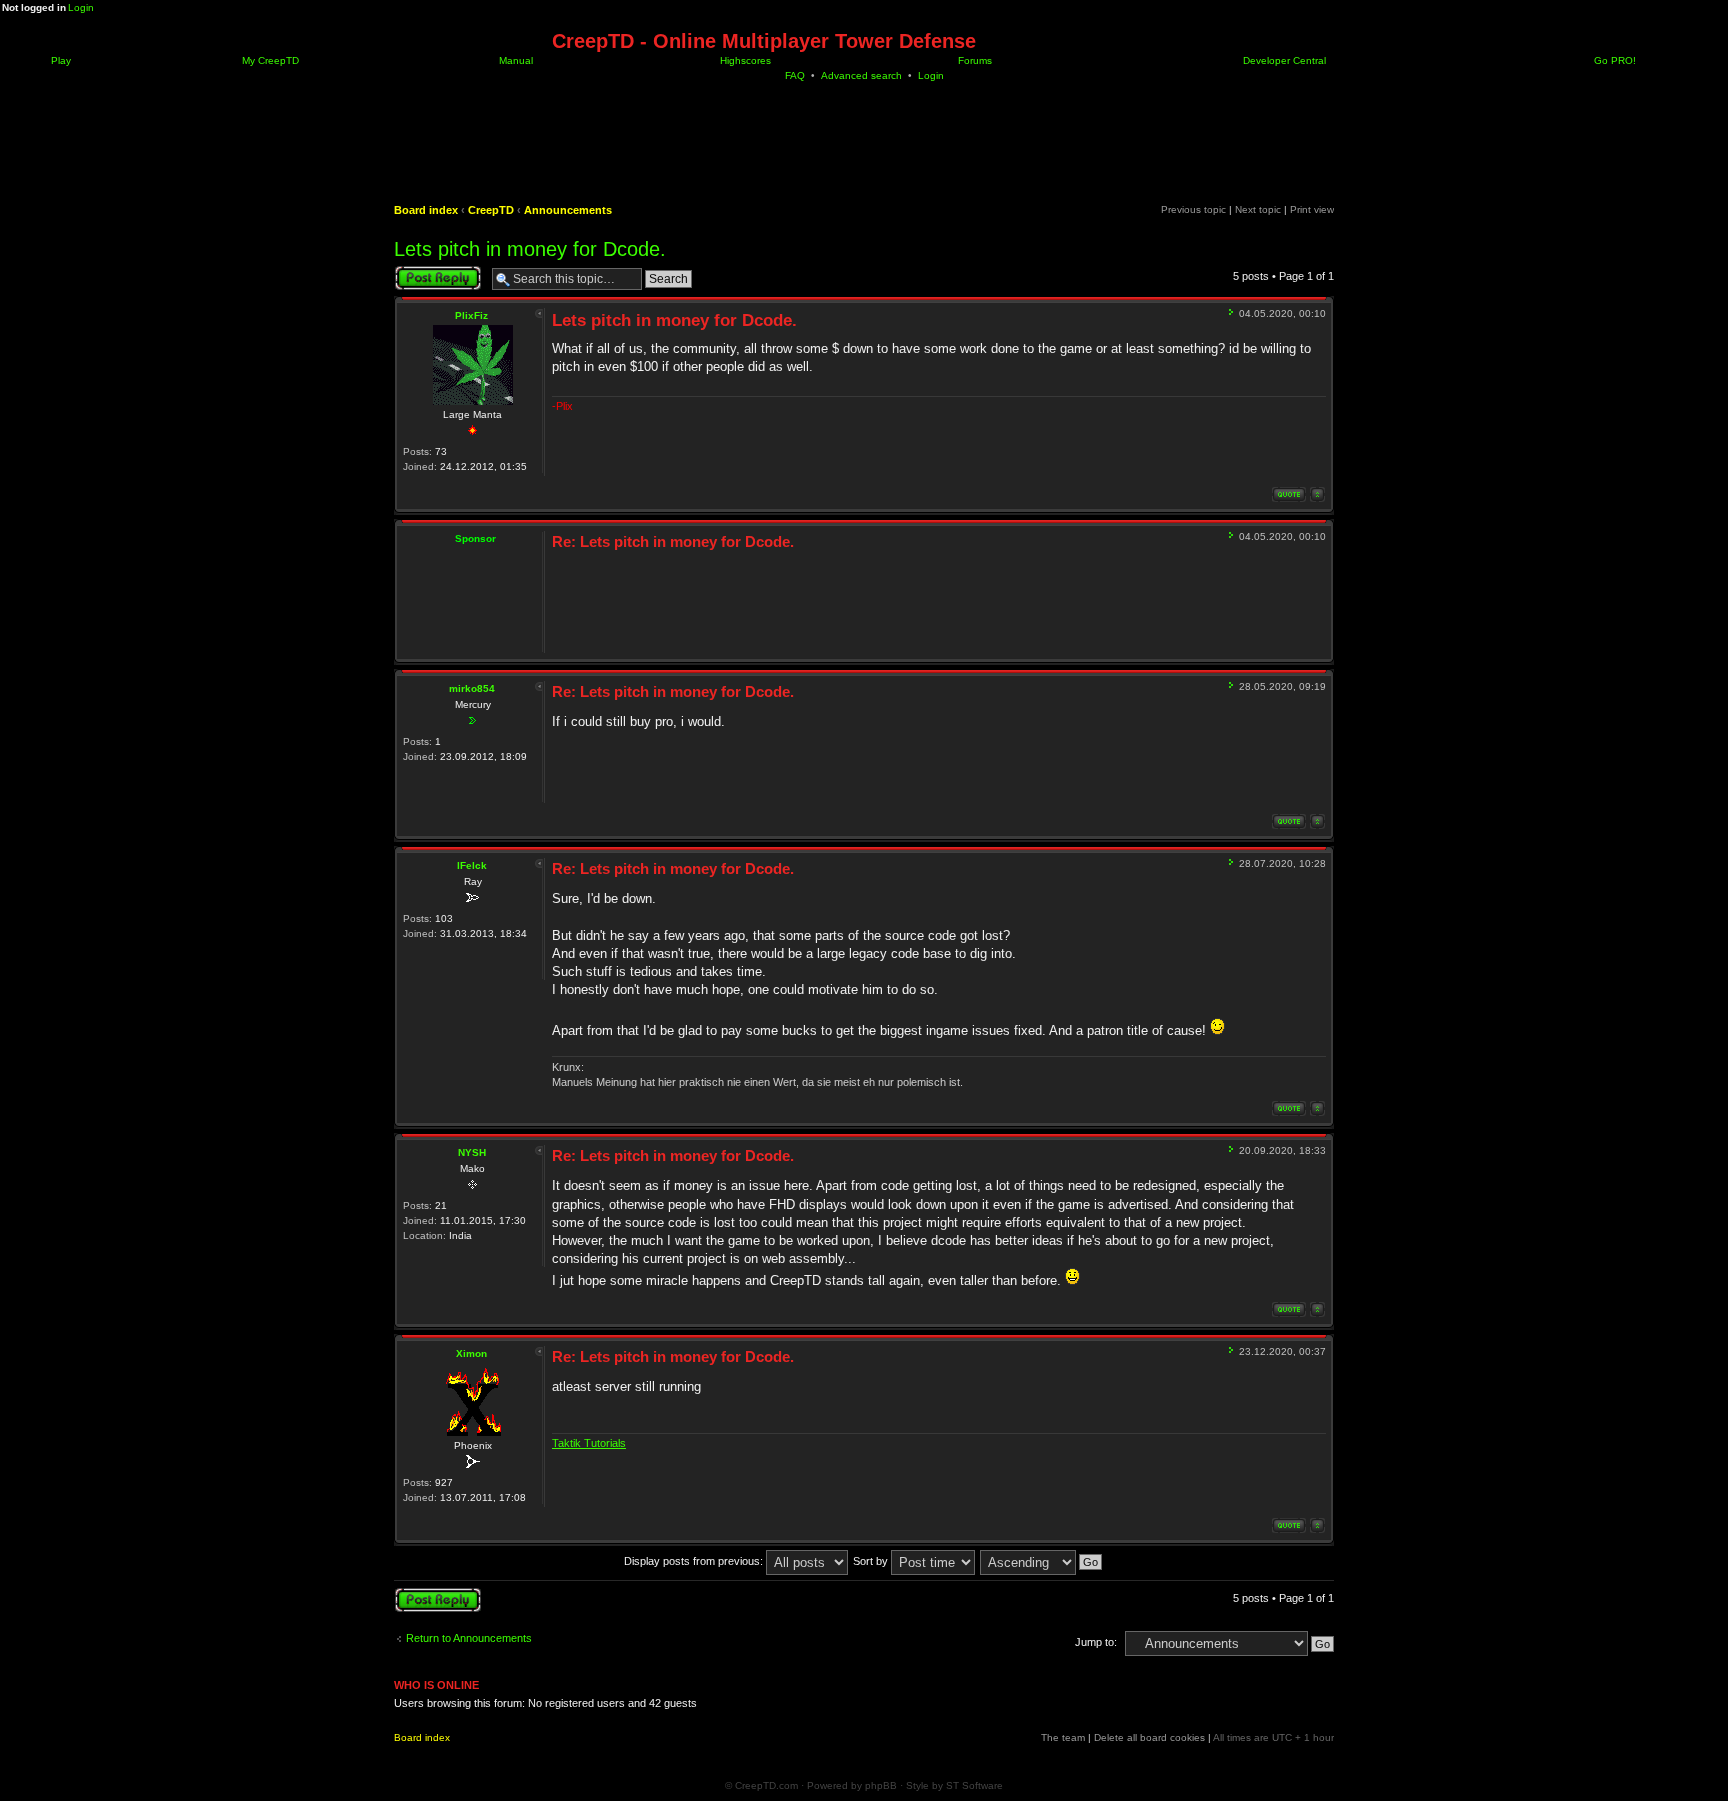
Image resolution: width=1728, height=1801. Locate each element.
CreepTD (491, 210)
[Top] (1317, 494)
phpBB (881, 1785)
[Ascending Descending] (1042, 1561)
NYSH (472, 1152)
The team (1063, 1737)
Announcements (568, 210)
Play (59, 60)
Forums (973, 60)
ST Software (974, 1785)
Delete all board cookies (1149, 1737)
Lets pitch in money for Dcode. (530, 249)
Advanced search (861, 75)
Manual (514, 60)
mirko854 (472, 688)
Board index (426, 210)
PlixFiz (471, 315)
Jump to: (1096, 1642)
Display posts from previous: (695, 1561)
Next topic (1258, 209)
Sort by (872, 1561)
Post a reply (423, 271)
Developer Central (1283, 60)
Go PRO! (1613, 60)
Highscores (744, 60)
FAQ (795, 75)
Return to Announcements (469, 1638)
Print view (1312, 209)
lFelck (472, 865)
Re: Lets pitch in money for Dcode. (673, 541)
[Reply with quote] (1289, 494)
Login (81, 7)
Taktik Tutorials (589, 1443)
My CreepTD (269, 60)
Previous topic (1193, 209)
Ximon (471, 1353)
